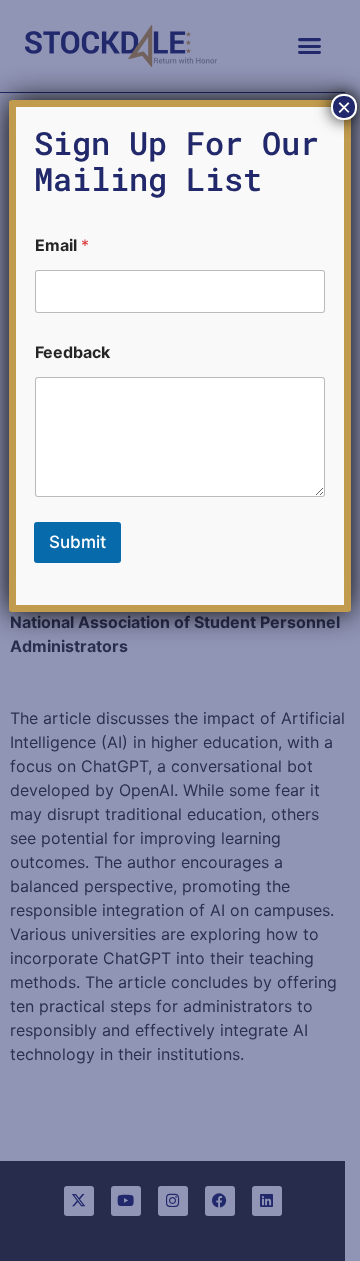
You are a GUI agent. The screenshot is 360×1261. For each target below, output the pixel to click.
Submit (77, 542)
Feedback (72, 352)
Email (62, 245)
